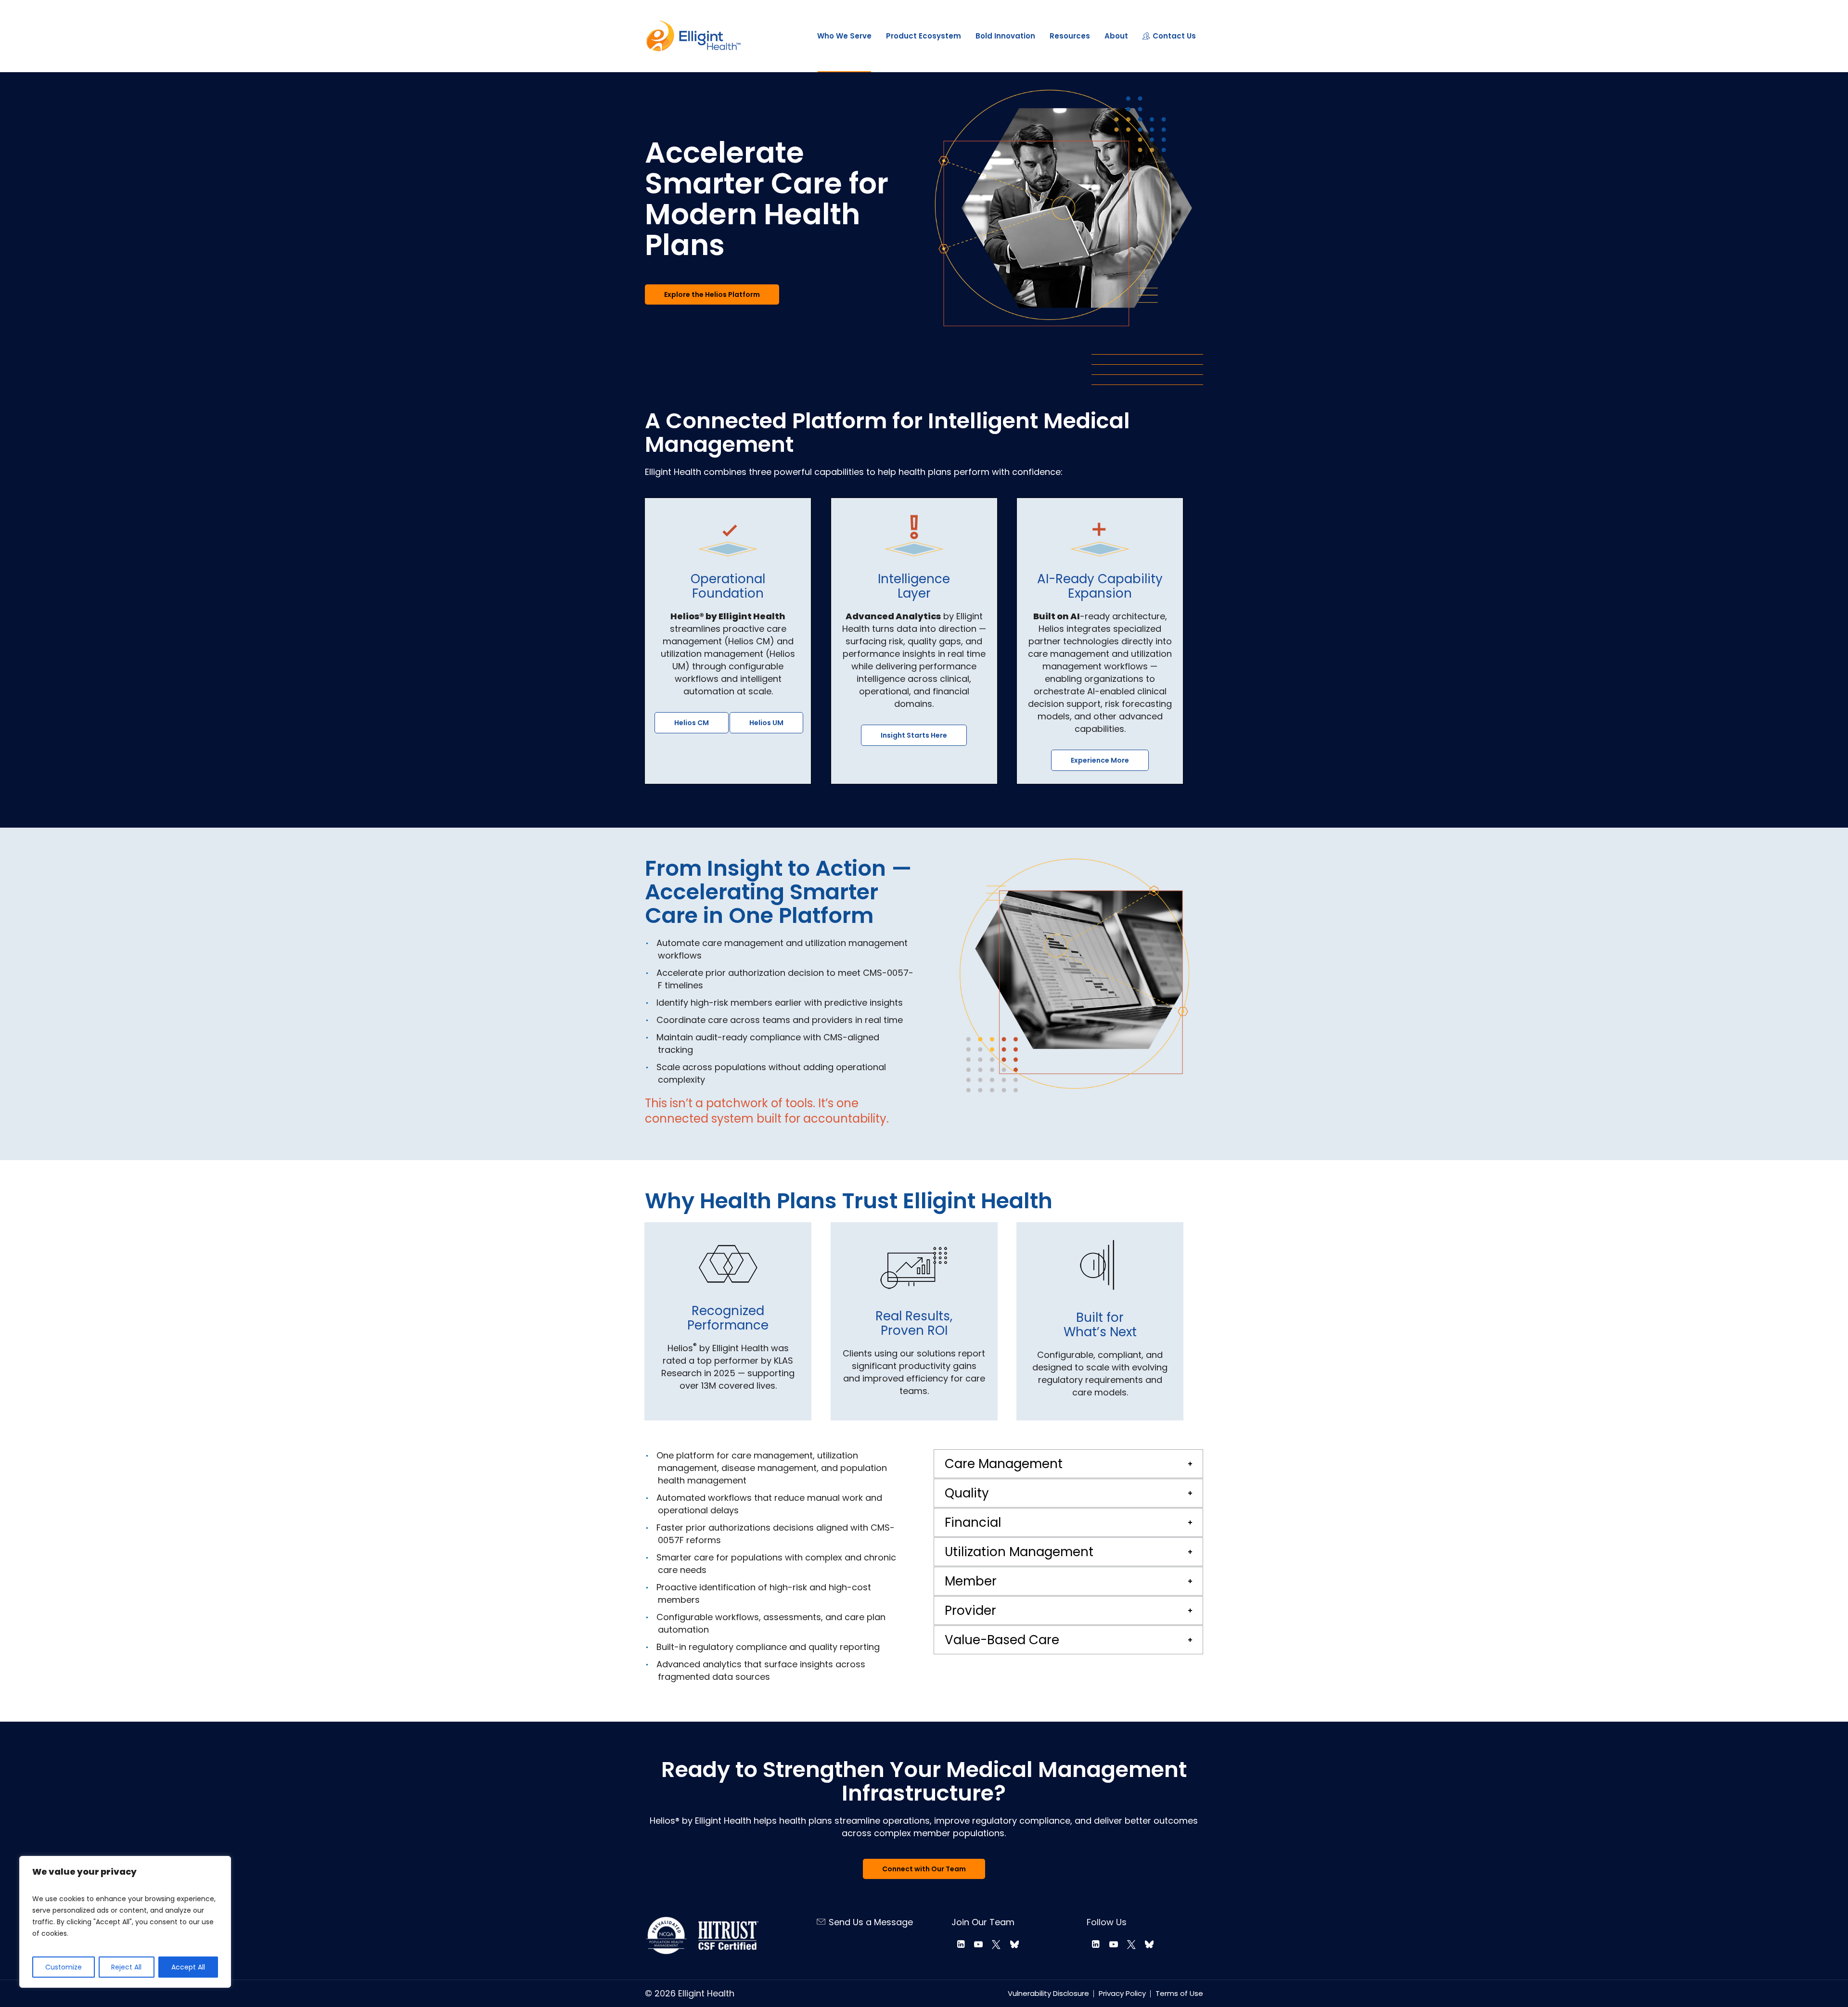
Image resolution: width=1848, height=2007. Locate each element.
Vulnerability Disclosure (1048, 1993)
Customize (64, 1967)
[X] (996, 1944)
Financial (973, 1522)
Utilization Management (1019, 1552)
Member (971, 1581)
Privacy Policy (1122, 1993)
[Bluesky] (1014, 1944)
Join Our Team (983, 1922)
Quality (967, 1493)
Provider (970, 1611)
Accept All (188, 1967)
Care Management (1004, 1464)
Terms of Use (1179, 1993)
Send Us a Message (871, 1922)
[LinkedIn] (960, 1944)
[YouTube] (979, 1944)
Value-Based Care (1002, 1640)
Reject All (126, 1967)
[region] (125, 1922)
